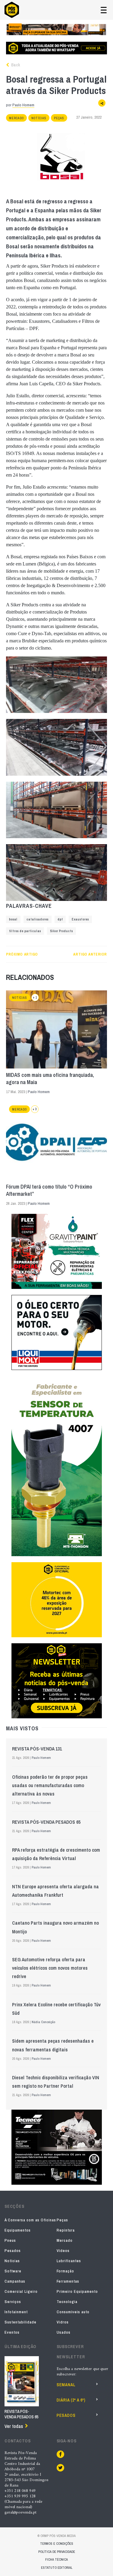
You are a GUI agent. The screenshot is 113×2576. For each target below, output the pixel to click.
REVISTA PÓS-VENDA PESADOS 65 (46, 1822)
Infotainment (16, 2312)
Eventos (12, 2332)
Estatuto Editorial (57, 2568)
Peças (59, 118)
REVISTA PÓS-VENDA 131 (37, 1749)
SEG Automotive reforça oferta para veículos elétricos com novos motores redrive (50, 1968)
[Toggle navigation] (104, 10)
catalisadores (38, 919)
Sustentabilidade (20, 2322)
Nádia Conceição (43, 2022)
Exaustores (80, 919)
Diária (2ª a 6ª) (71, 2400)
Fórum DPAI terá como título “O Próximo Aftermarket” (49, 1190)
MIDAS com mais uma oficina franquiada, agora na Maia (50, 1079)
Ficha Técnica (56, 2559)
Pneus (10, 2240)
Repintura (66, 2230)
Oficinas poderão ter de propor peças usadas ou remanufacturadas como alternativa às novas (50, 1785)
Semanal (66, 2385)
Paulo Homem (23, 105)
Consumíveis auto (73, 2312)
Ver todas (14, 2426)
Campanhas (15, 2281)
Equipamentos (18, 2230)
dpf (60, 919)
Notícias (39, 118)
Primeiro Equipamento (77, 2291)
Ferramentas (68, 2281)
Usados (64, 2332)
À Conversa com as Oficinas (30, 2220)
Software (13, 2271)
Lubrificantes (69, 2261)
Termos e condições (57, 2544)
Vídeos (63, 2251)
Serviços (13, 2302)
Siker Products (61, 931)
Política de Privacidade (57, 2552)
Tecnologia (67, 2302)
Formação (65, 2271)
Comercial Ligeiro (21, 2291)
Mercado (16, 118)
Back (15, 65)
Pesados (13, 2251)
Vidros (63, 2322)
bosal (13, 919)
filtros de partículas (25, 931)
